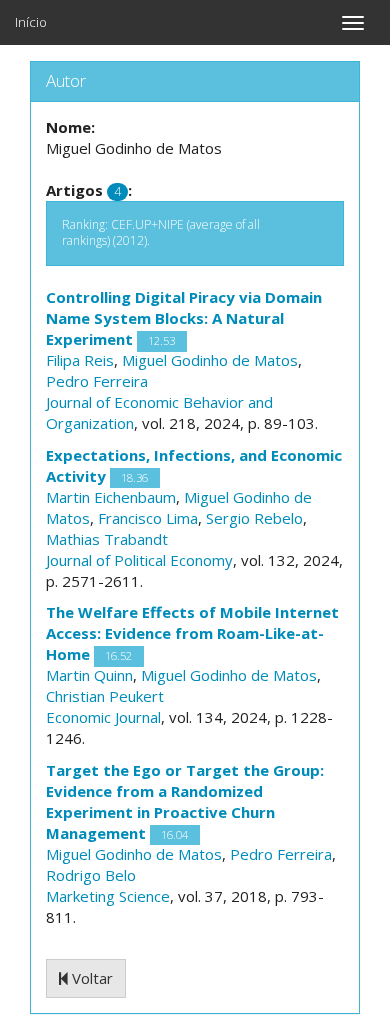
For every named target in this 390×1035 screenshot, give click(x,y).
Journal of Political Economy (139, 560)
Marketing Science (108, 896)
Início (31, 22)
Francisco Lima (148, 518)
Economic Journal (103, 717)
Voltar (90, 978)
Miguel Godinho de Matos (210, 360)
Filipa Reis (80, 360)
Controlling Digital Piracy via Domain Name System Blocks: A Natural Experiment (184, 318)
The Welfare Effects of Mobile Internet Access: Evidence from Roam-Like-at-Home (192, 633)
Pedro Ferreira (97, 381)
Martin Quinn (89, 675)
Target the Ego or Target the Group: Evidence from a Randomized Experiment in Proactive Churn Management (185, 801)
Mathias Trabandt (107, 539)
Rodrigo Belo (91, 875)
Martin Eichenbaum (111, 497)
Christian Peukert (105, 696)
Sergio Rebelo (254, 518)
